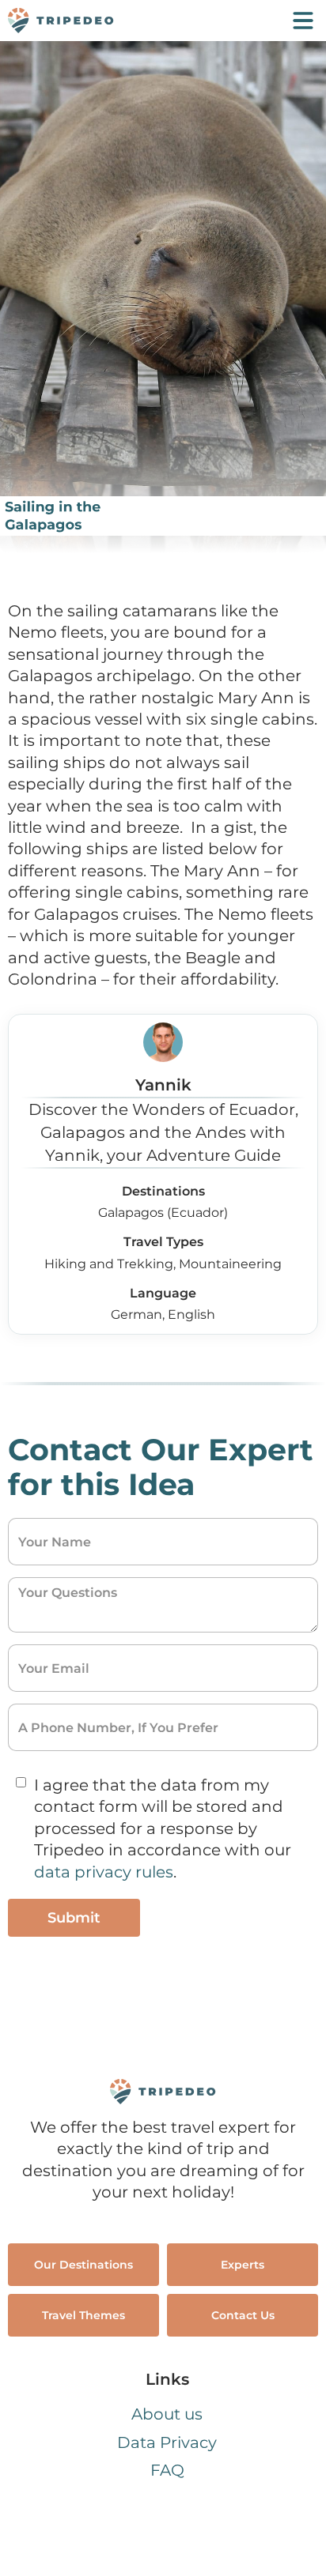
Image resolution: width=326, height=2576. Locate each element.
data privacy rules (104, 1872)
